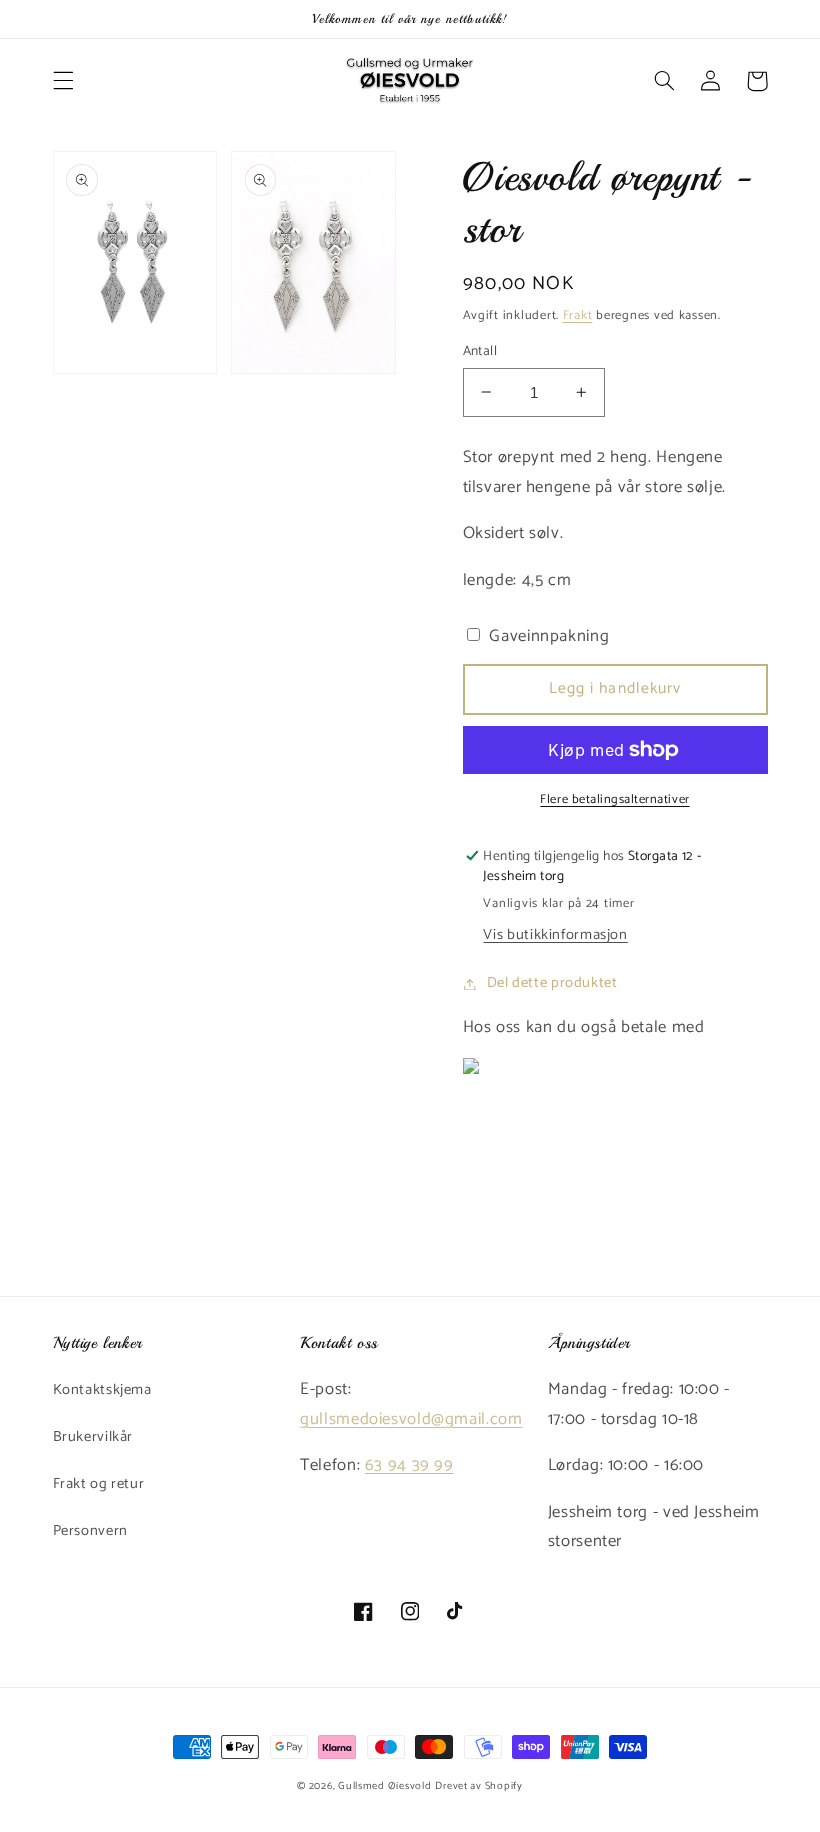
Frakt (578, 315)
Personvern (90, 1531)
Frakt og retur (99, 1484)
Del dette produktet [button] (552, 983)
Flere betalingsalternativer (614, 800)
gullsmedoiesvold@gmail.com (411, 1419)
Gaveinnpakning (547, 636)
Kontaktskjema (102, 1390)
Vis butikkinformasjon (555, 935)
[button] (63, 81)
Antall (480, 351)
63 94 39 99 (409, 1465)
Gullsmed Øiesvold (385, 1786)
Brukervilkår (93, 1437)
